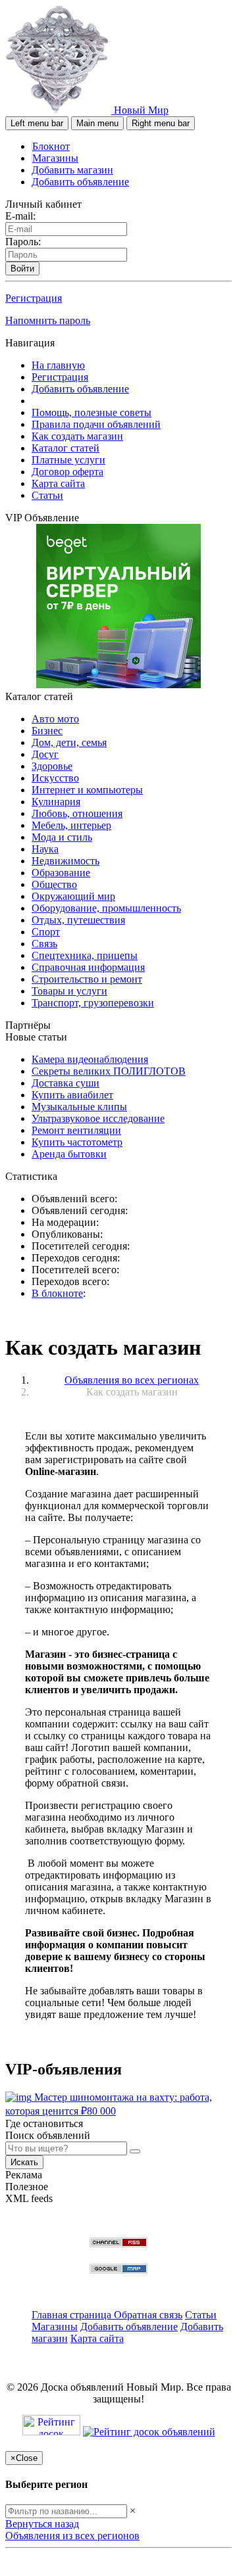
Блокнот (51, 146)
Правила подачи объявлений (96, 424)
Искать (24, 2162)
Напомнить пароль (48, 320)
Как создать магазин (77, 436)
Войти (22, 269)
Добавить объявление (80, 182)
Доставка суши (66, 1083)
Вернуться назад (42, 2524)
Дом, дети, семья (69, 742)
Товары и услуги (69, 991)
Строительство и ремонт (87, 979)
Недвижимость (66, 861)
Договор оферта (67, 472)
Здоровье (52, 766)
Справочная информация (88, 967)
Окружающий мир (73, 896)
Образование (61, 873)
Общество (54, 884)
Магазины (55, 158)
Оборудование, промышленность (106, 908)
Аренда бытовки (69, 1154)
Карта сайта (58, 483)
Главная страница (73, 2315)
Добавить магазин (72, 170)
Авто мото (55, 719)
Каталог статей (66, 448)
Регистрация (34, 298)
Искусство (55, 778)
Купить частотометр (77, 1142)
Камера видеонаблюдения (90, 1059)
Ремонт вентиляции (76, 1130)
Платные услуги (68, 460)
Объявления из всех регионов (72, 2536)
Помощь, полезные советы (92, 412)
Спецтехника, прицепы (85, 955)
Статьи (47, 495)
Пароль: (23, 242)
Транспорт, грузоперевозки (93, 1003)
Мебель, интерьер (71, 825)
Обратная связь (148, 2315)
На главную (58, 365)
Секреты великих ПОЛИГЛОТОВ (109, 1071)
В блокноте (57, 1293)
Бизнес (47, 731)
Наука (45, 849)
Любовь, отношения (77, 813)
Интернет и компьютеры (87, 790)
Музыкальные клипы (79, 1107)
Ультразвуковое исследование (98, 1118)
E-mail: (20, 216)
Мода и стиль (62, 837)
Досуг (45, 754)
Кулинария (56, 802)
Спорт (46, 932)
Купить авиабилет (72, 1095)
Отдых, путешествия (78, 920)
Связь (44, 944)
